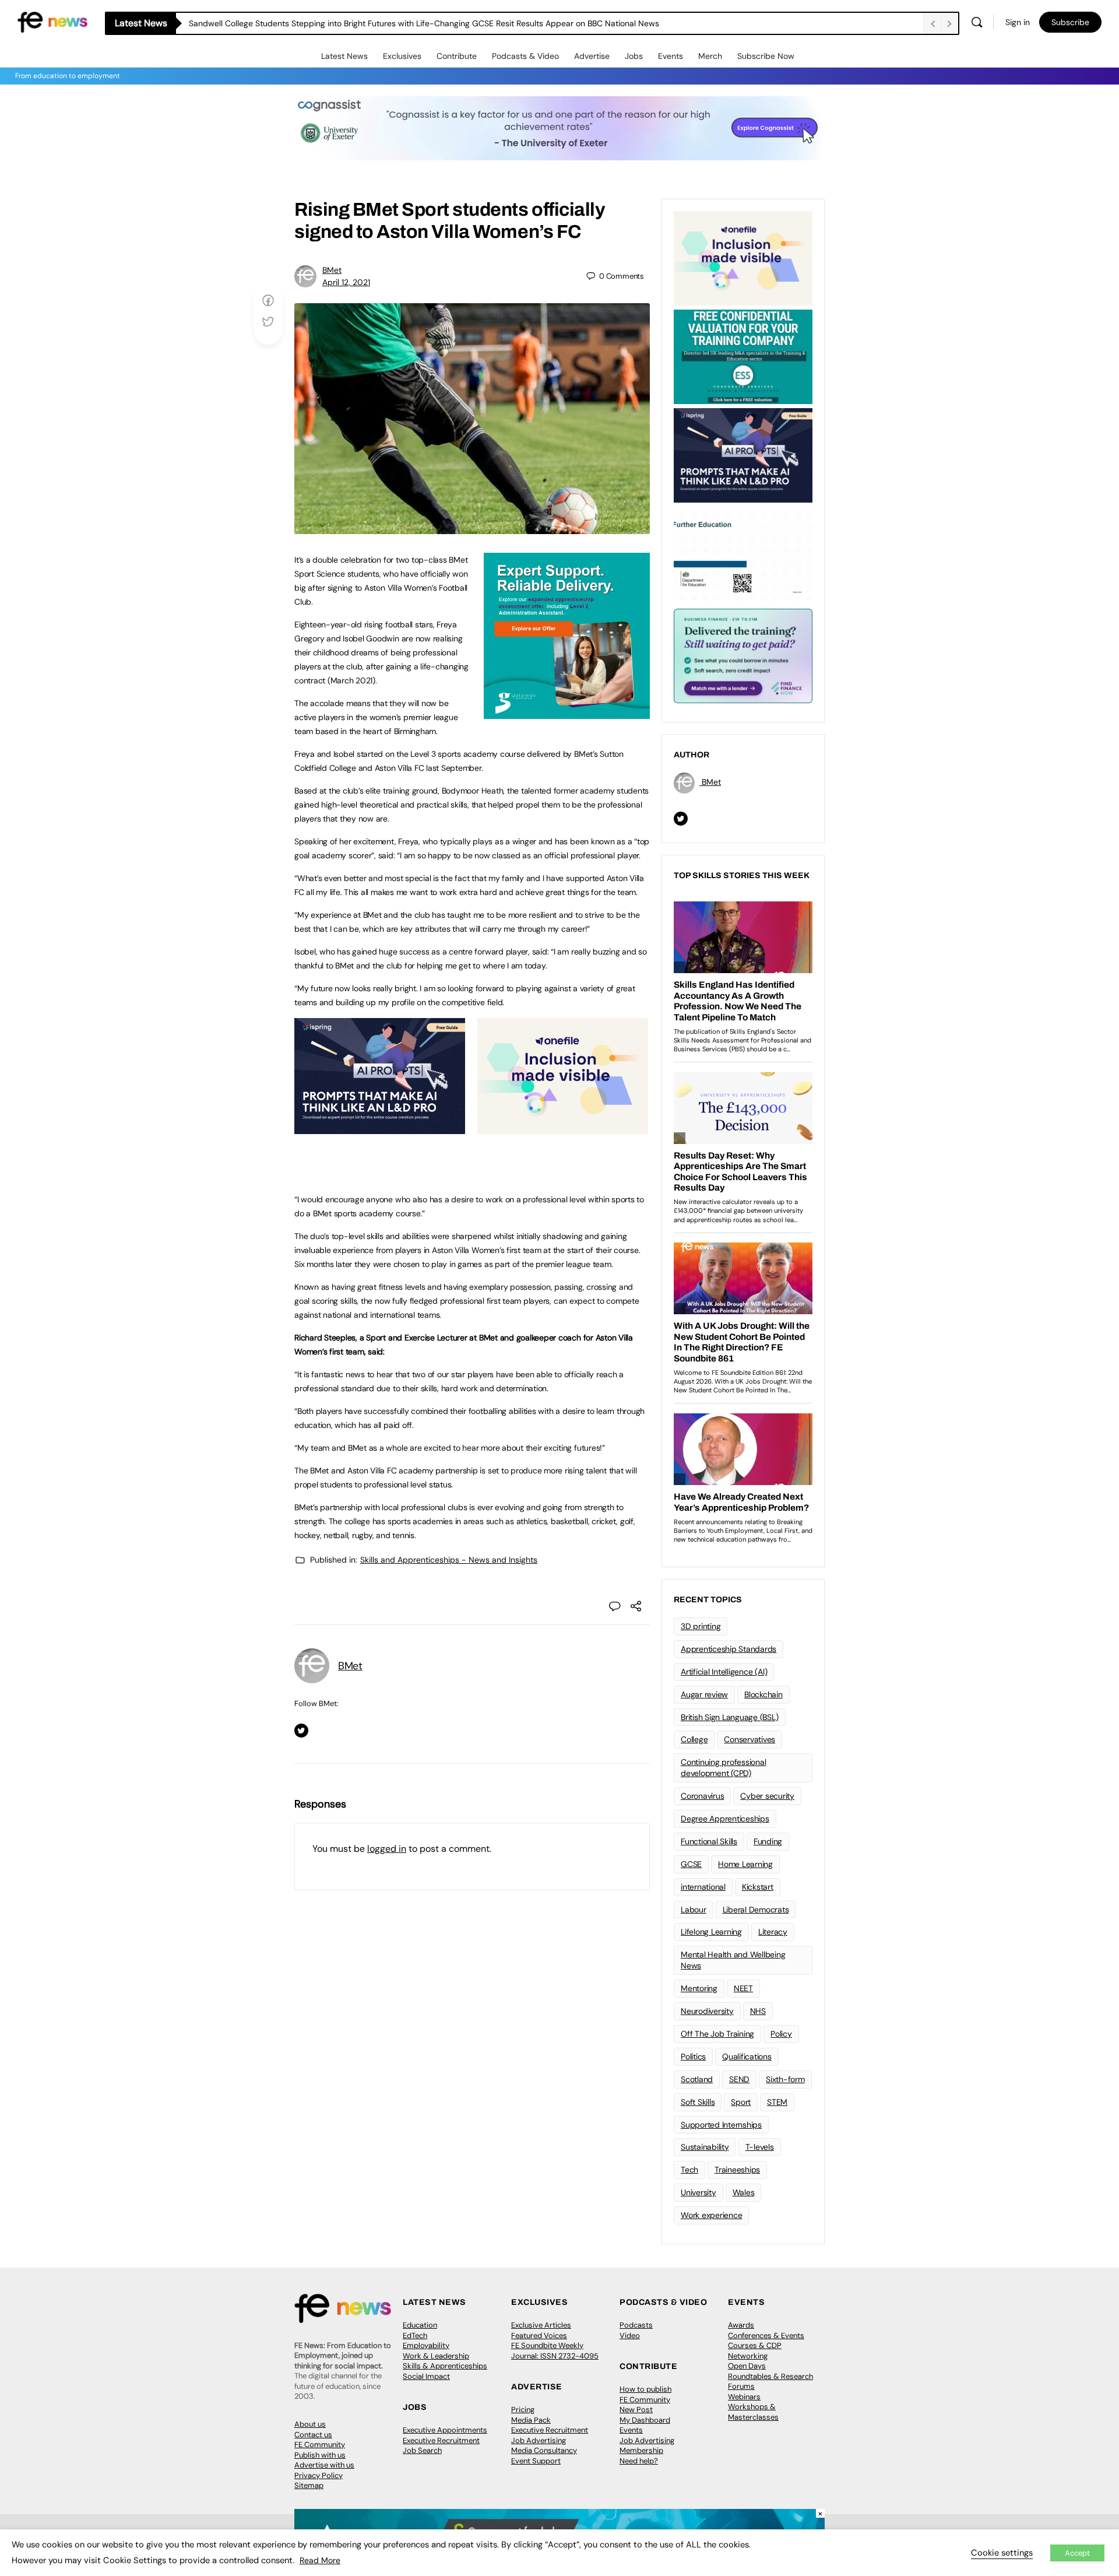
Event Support (536, 2461)
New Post (636, 2410)
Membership (641, 2450)
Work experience (711, 2215)
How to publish (645, 2389)
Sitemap (309, 2485)
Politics (693, 2056)
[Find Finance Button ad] (743, 655)
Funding (768, 1841)
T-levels (760, 2147)
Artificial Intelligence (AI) (724, 1672)
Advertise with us (324, 2465)
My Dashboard (645, 2420)
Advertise (592, 56)
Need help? (639, 2461)
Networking (748, 2356)
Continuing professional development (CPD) (723, 1768)
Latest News (344, 56)
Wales (744, 2192)
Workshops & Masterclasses (753, 2412)
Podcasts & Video (525, 56)
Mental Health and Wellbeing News (733, 1960)
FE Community (320, 2445)
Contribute (457, 56)
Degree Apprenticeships (725, 1819)
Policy (781, 2034)
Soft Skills (698, 2102)
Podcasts (636, 2325)
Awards (741, 2325)
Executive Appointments (445, 2430)
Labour (694, 1910)
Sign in (1018, 22)
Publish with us (320, 2455)
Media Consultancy (544, 2450)
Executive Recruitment (441, 2440)
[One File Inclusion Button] (563, 1128)
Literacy (773, 1932)
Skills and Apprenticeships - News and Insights (449, 1560)
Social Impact (426, 2376)
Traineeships (737, 2170)
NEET (743, 1988)
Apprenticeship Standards (729, 1649)
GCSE (691, 1864)
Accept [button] (1077, 2553)
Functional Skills (709, 1841)
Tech (689, 2170)
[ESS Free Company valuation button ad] (743, 356)
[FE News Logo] (52, 21)
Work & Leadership (436, 2356)
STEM (777, 2102)
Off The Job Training (717, 2034)
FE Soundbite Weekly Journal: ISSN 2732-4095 (555, 2351)
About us (310, 2424)
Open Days (747, 2366)
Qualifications (747, 2056)
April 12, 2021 (346, 282)
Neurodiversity (707, 2011)
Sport (741, 2102)
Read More (320, 2560)
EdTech (415, 2335)
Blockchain (763, 1694)
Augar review (704, 1694)
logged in (387, 1849)
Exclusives (402, 56)
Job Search (422, 2450)
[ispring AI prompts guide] (380, 1128)
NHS (758, 2011)
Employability (426, 2345)
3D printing (701, 1626)
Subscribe (1070, 22)
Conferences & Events (766, 2335)
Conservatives (749, 1739)
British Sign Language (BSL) (730, 1717)
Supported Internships (721, 2125)
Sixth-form (785, 2079)
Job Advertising (539, 2440)
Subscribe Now (766, 56)
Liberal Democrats (756, 1910)
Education (420, 2325)
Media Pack (531, 2420)
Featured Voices (539, 2335)
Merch (710, 56)
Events (671, 56)
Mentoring (699, 1988)
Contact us (313, 2435)
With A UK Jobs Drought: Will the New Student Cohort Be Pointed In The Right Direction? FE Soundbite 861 (388, 23)
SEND (739, 2079)
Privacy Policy (319, 2475)
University (699, 2192)
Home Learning (745, 1864)
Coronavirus (702, 1796)
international (703, 1887)
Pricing (523, 2410)
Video (630, 2335)
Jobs (634, 56)
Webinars (744, 2397)
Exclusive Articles (541, 2325)
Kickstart (758, 1887)
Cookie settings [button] (1002, 2553)
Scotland (697, 2079)
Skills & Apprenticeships (445, 2366)
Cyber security (767, 1796)
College (694, 1739)
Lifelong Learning (711, 1932)
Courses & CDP (755, 2345)
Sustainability (705, 2147)
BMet (332, 270)
